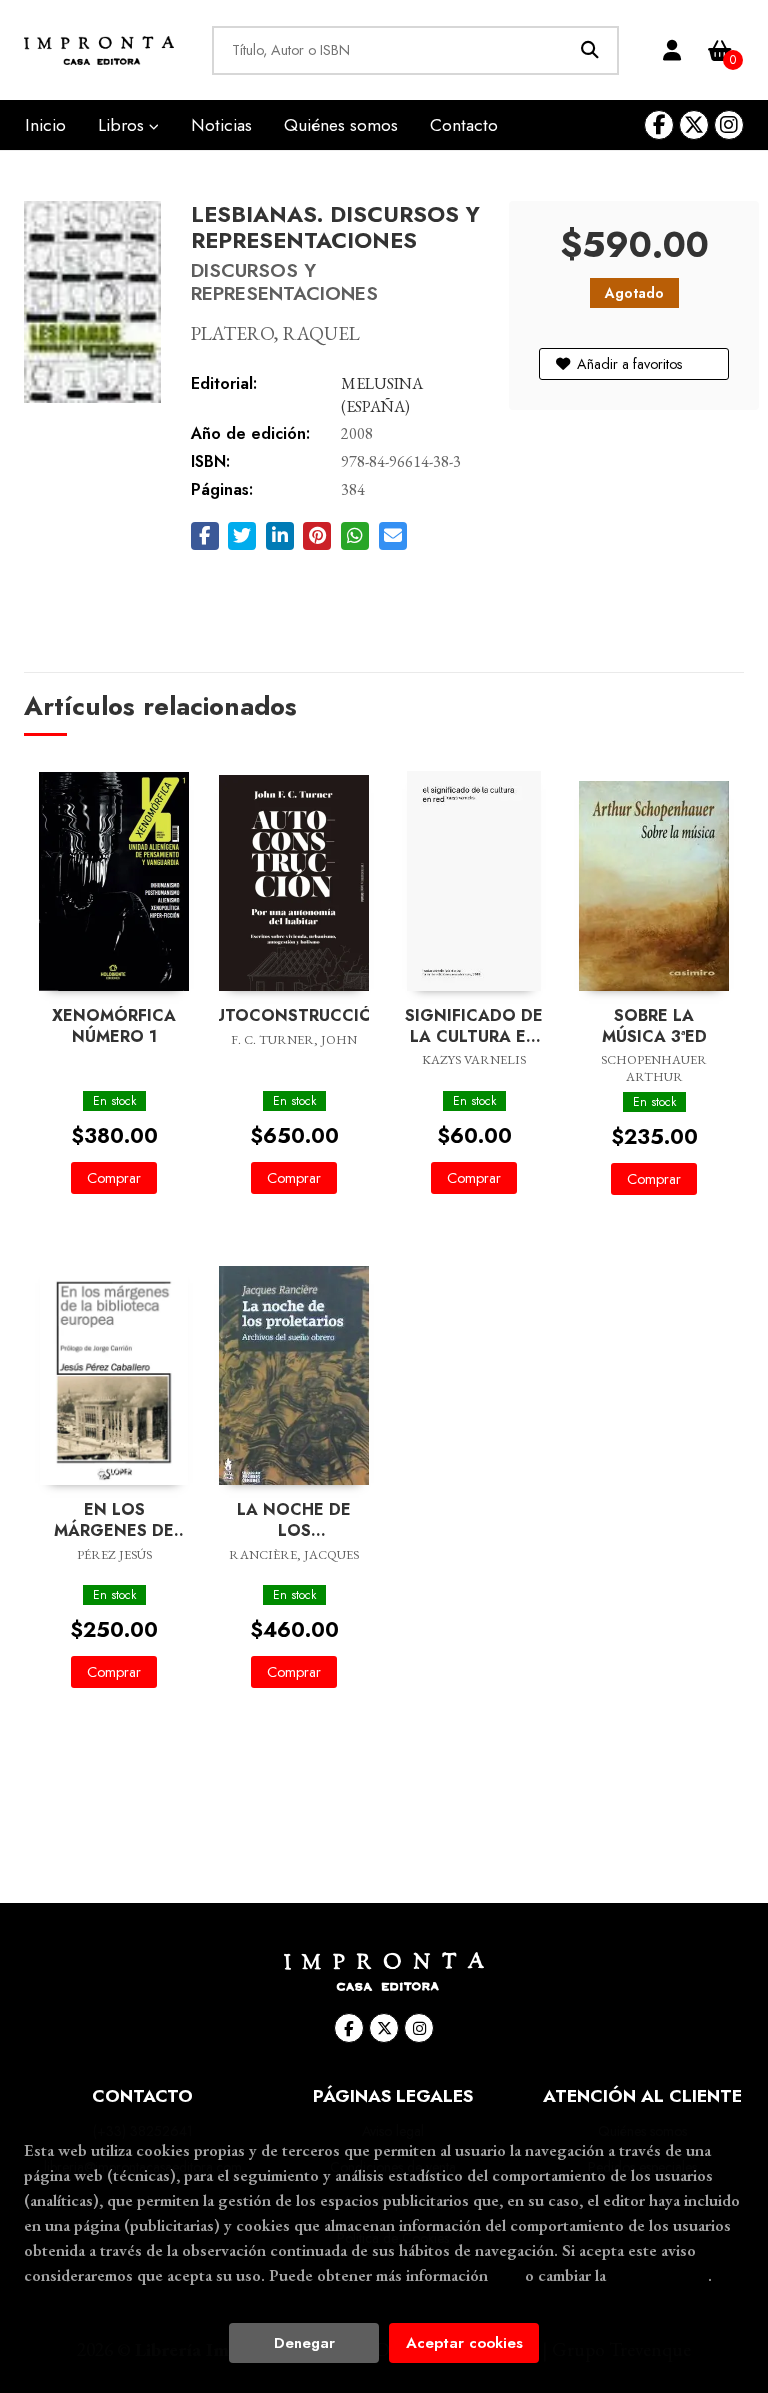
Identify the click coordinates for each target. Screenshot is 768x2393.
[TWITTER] (694, 125)
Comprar (114, 1178)
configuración (659, 2275)
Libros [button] (123, 125)
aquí (506, 2275)
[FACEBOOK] (659, 125)
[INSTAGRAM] (729, 125)
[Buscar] (589, 50)
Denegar (304, 2343)
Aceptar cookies (464, 2343)
